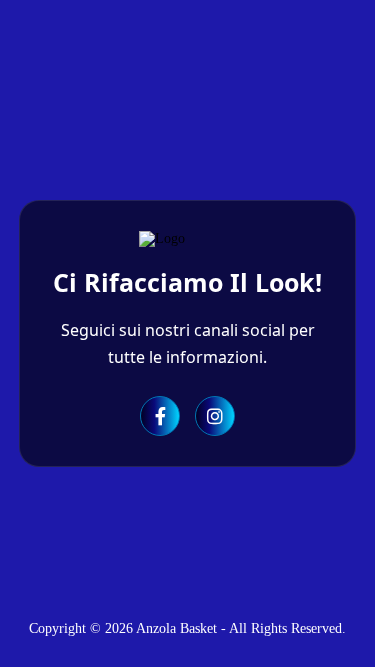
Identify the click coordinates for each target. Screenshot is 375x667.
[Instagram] (215, 416)
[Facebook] (160, 416)
